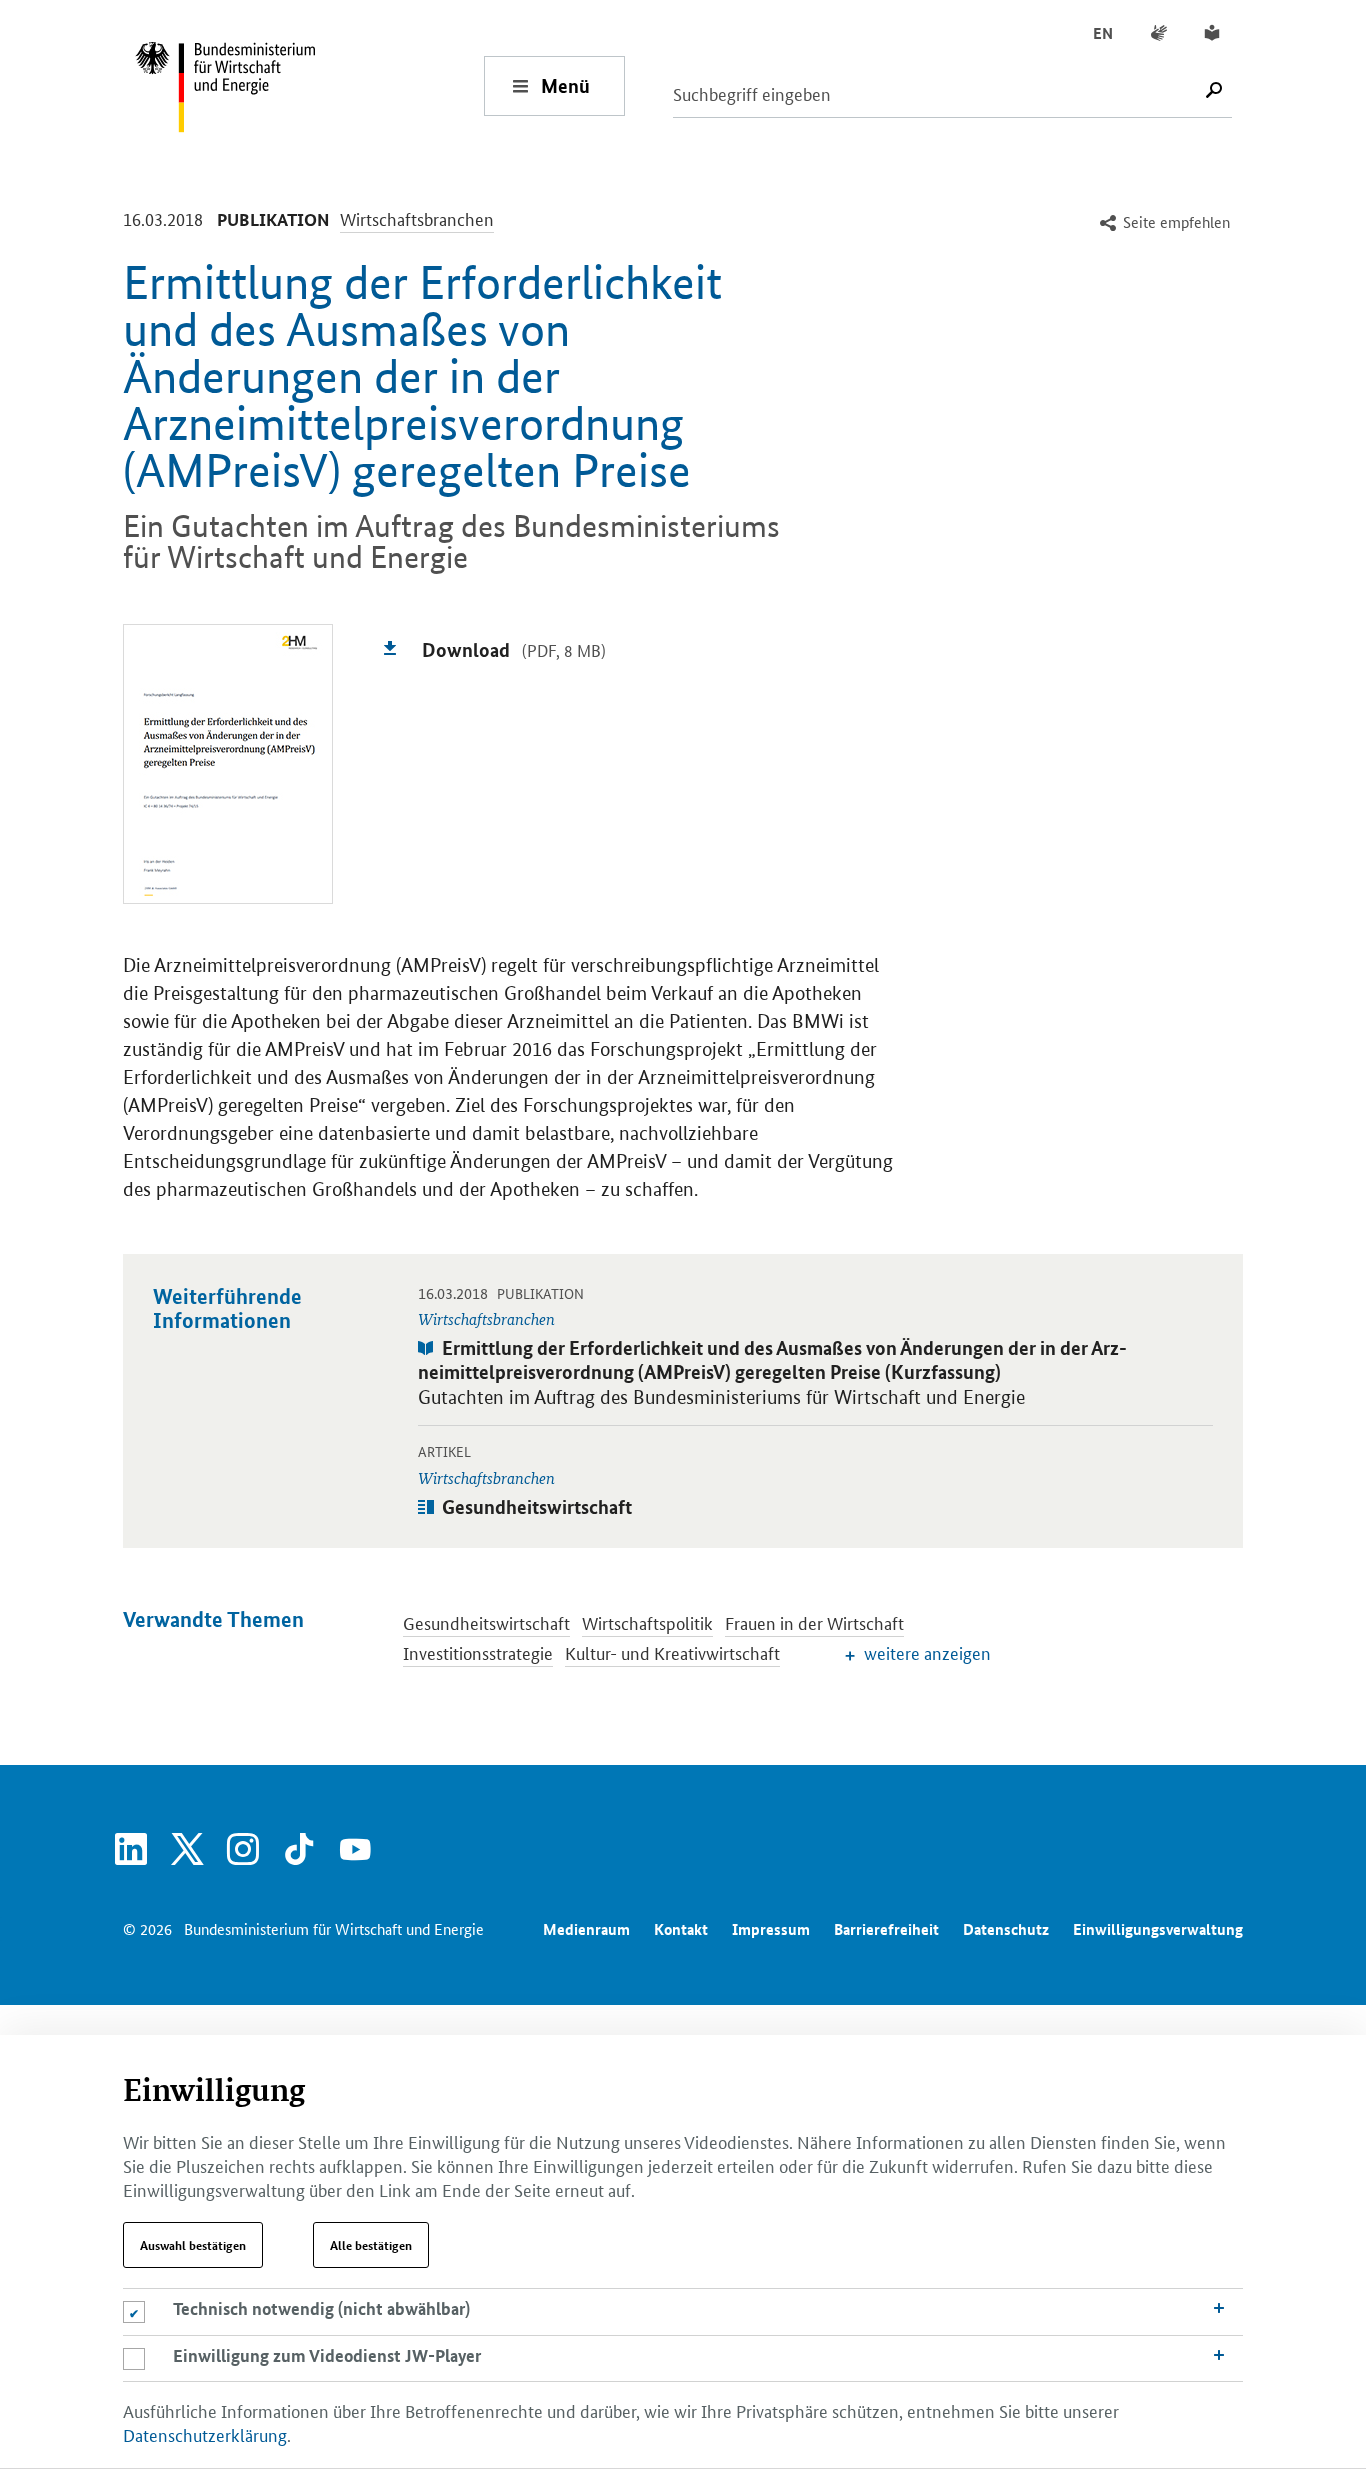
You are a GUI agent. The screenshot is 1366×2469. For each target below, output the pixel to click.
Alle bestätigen (371, 2245)
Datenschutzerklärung (205, 2434)
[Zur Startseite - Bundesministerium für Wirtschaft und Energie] (309, 85)
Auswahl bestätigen (193, 2245)
